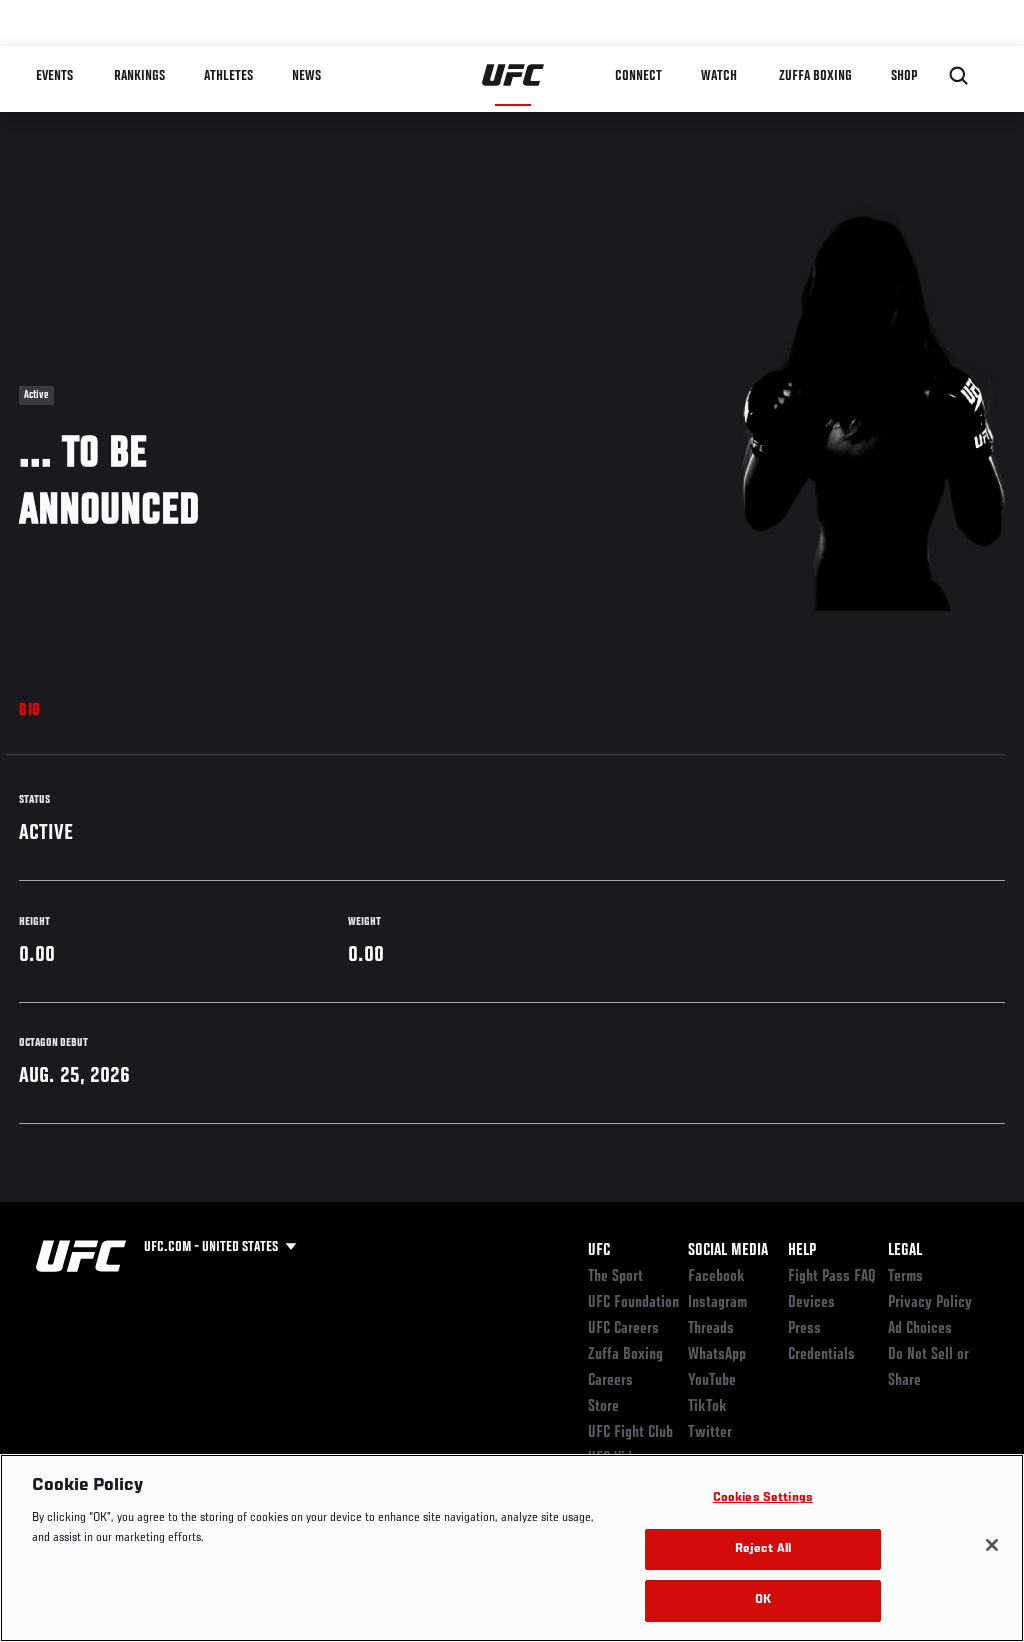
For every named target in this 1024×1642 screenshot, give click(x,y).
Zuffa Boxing (815, 76)
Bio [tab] (30, 711)
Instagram (717, 1303)
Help (802, 1251)
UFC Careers (623, 1329)
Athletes (228, 76)
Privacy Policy (930, 1303)
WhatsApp (717, 1355)
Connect (638, 76)
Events (54, 76)
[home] (513, 76)
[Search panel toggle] (959, 76)
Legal (905, 1251)
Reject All (763, 1549)
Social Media (728, 1251)
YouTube (712, 1381)
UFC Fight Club (630, 1433)
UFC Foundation (633, 1303)
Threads (711, 1329)
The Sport (615, 1277)
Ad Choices (920, 1329)
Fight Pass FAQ (832, 1277)
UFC (599, 1251)
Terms (905, 1277)
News (306, 76)
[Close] (992, 1545)
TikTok (707, 1407)
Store (603, 1407)
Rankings (139, 76)
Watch (719, 76)
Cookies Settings (763, 1498)
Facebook (716, 1277)
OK (763, 1600)
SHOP (904, 76)
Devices (811, 1303)
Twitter (710, 1433)
